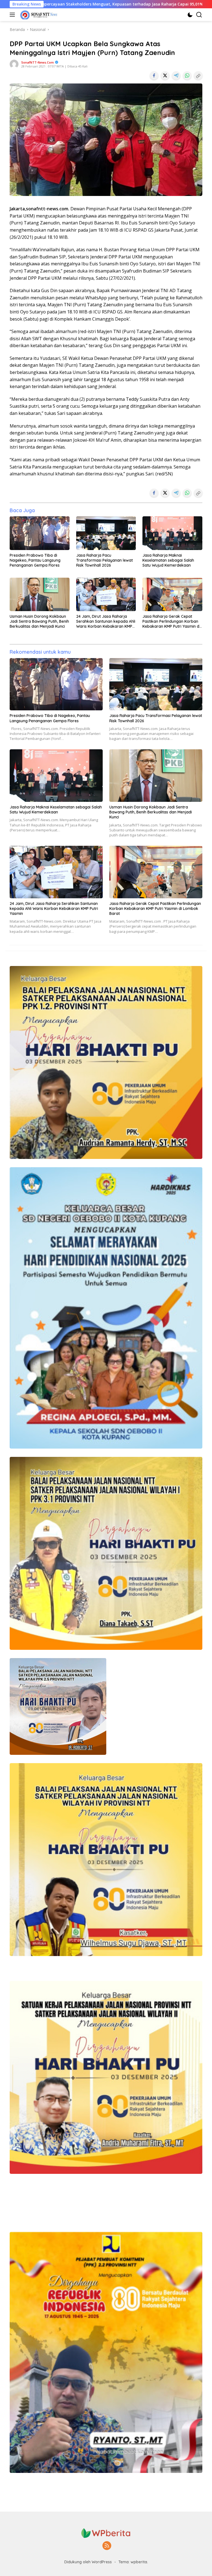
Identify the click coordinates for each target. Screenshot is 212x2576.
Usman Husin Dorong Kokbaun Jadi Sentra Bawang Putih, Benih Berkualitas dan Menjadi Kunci (39, 621)
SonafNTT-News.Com (38, 62)
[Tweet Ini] (165, 75)
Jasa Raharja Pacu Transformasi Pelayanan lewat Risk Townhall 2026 (104, 560)
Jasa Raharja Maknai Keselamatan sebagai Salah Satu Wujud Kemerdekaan (168, 560)
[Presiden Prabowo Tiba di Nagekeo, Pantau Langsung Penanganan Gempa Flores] (40, 533)
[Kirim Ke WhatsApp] (187, 75)
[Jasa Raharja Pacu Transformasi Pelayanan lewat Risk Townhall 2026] (106, 533)
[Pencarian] (199, 15)
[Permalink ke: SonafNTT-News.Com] (14, 64)
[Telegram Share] (176, 75)
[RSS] (107, 2546)
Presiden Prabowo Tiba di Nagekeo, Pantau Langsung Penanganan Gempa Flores (35, 560)
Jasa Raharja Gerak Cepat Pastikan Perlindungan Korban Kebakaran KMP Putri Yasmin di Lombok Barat (171, 621)
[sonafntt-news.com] (38, 15)
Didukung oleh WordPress (88, 2562)
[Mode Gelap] (190, 15)
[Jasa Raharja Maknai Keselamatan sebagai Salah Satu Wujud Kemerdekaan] (172, 533)
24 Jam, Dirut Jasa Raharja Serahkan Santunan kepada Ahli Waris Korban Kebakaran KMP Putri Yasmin (106, 621)
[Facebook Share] (154, 75)
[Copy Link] (198, 75)
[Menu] (13, 15)
